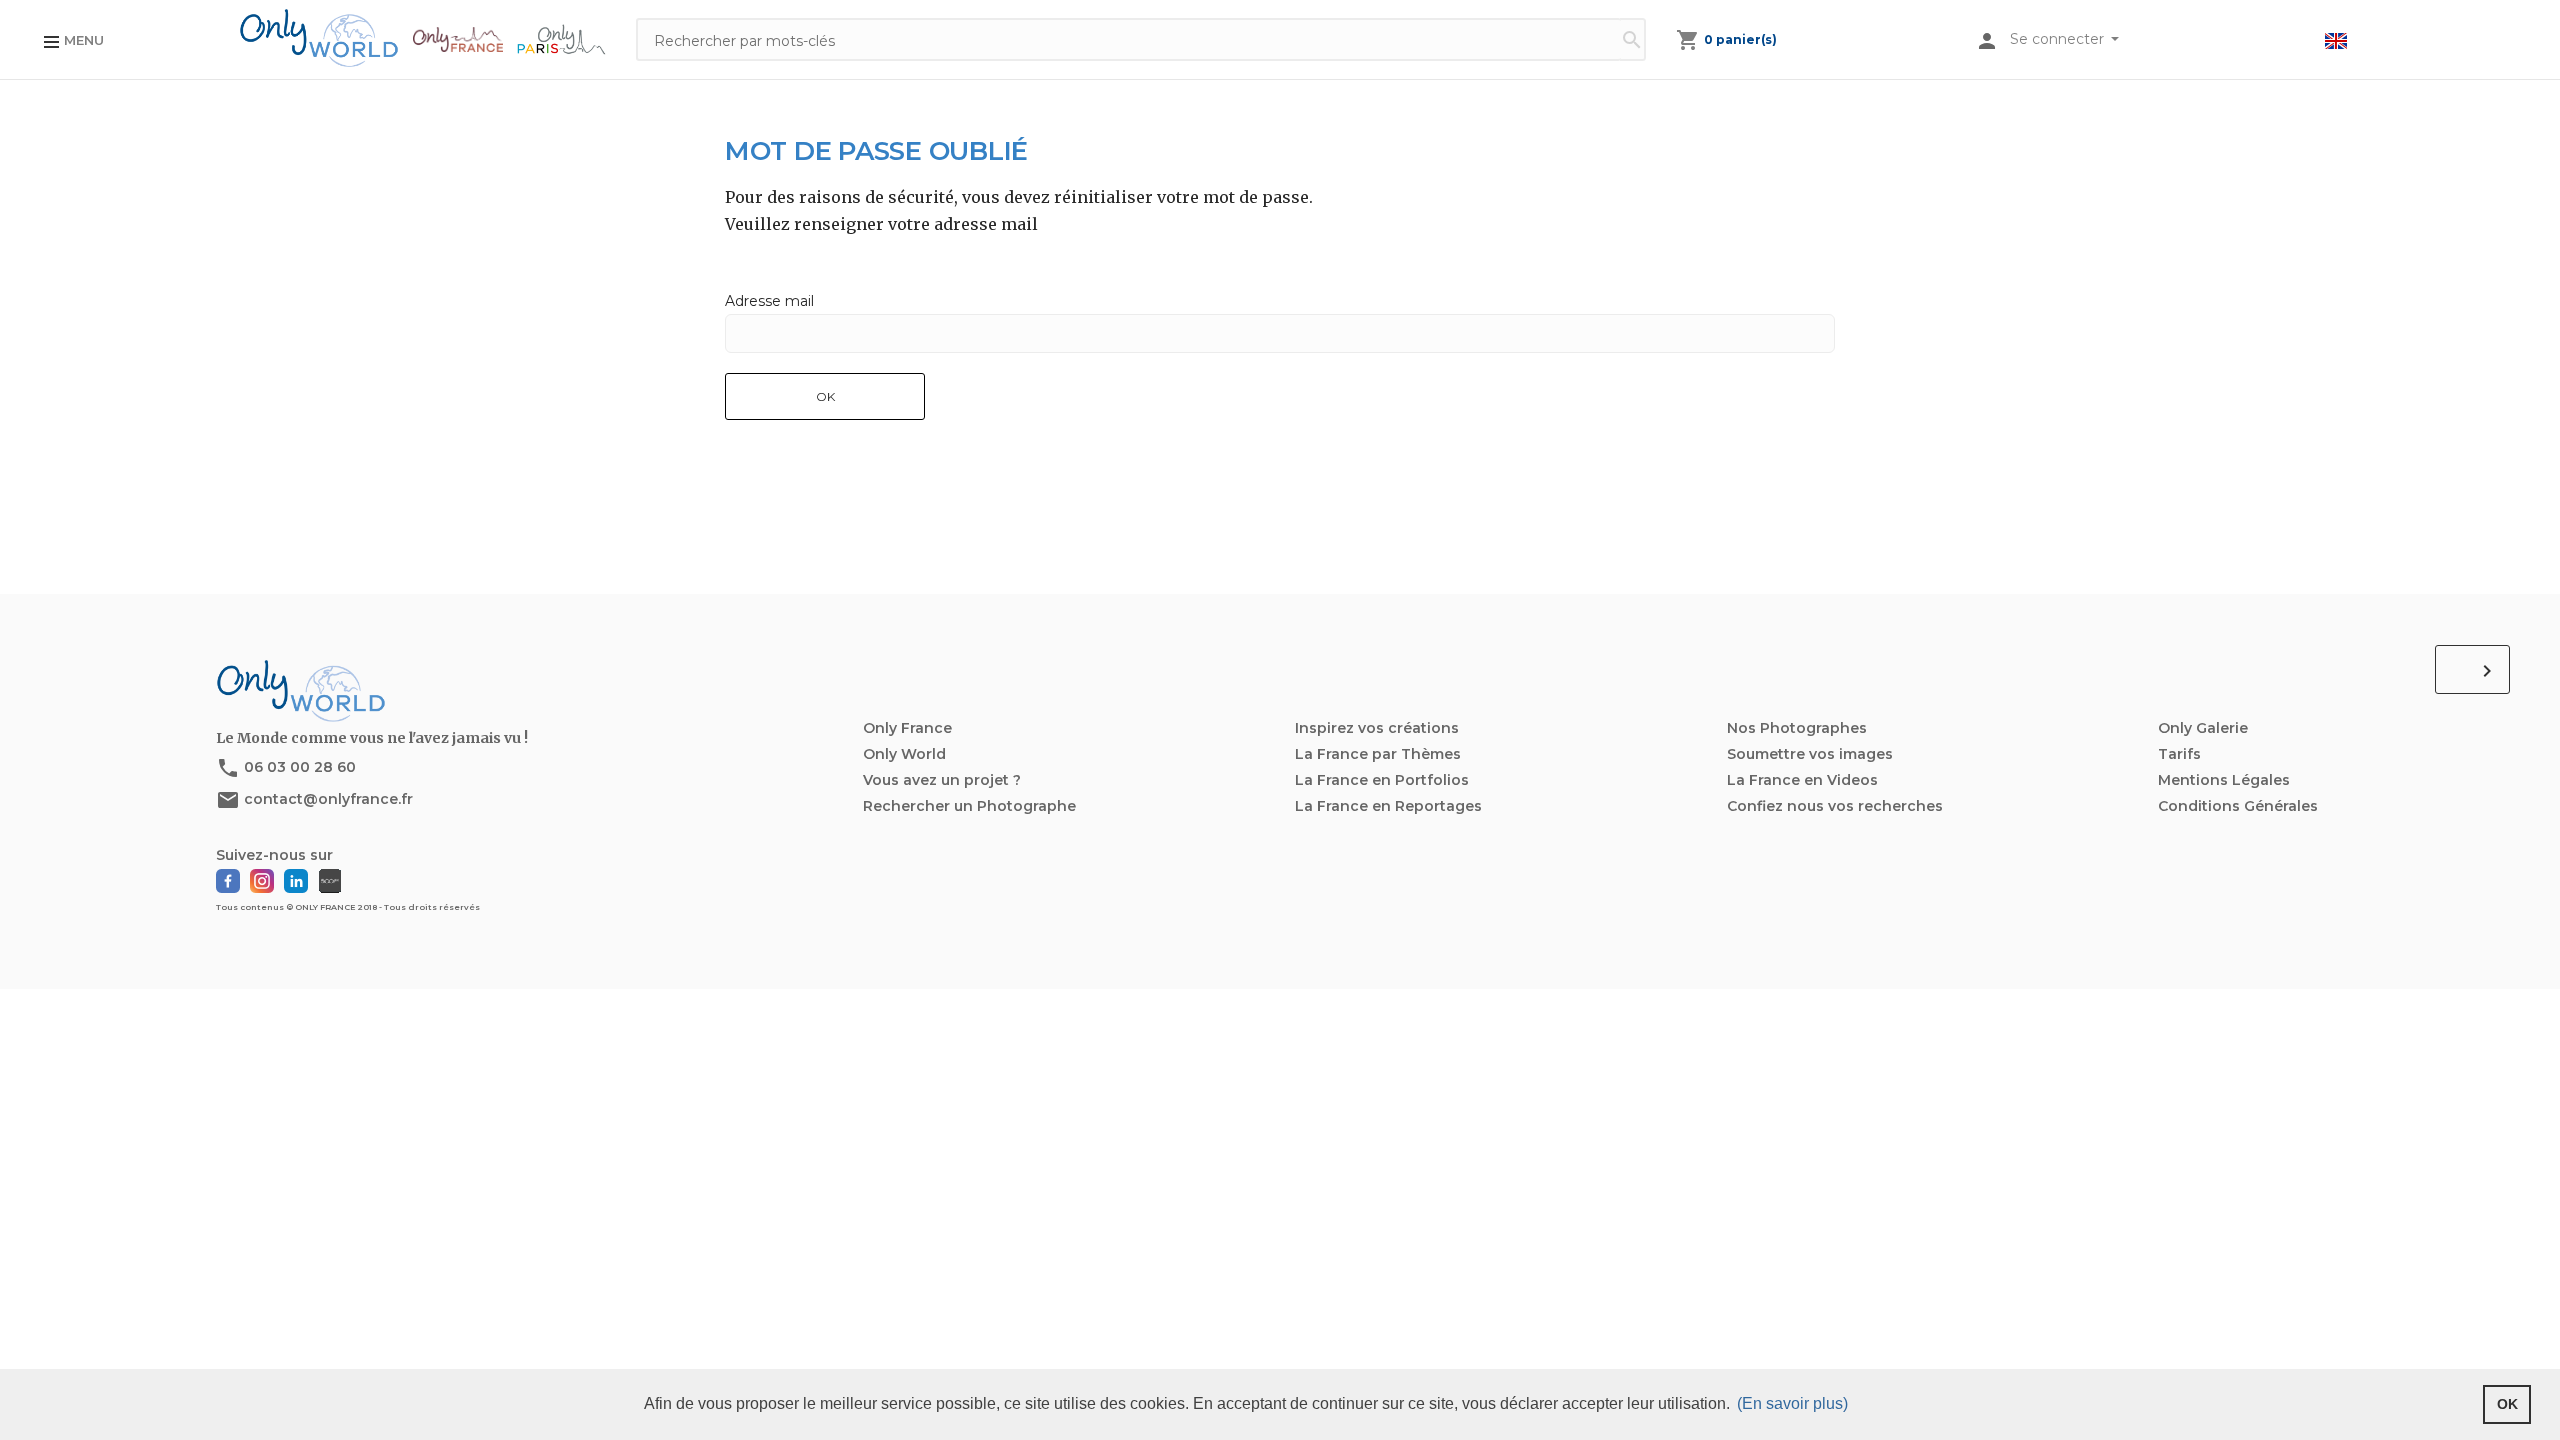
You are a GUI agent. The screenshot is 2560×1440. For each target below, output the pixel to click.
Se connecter (2059, 39)
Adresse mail (769, 301)
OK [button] (2507, 1404)
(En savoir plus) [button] (1792, 1403)
